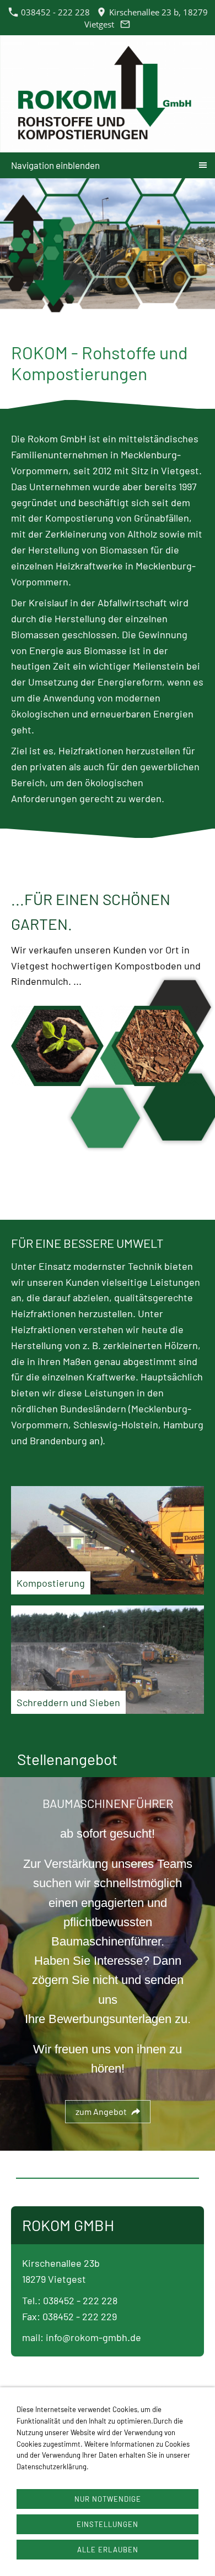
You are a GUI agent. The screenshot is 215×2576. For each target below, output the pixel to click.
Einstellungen (108, 2524)
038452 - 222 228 (54, 12)
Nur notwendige (108, 2499)
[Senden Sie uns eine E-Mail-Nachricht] (125, 24)
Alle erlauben (108, 2550)
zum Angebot (101, 2111)
